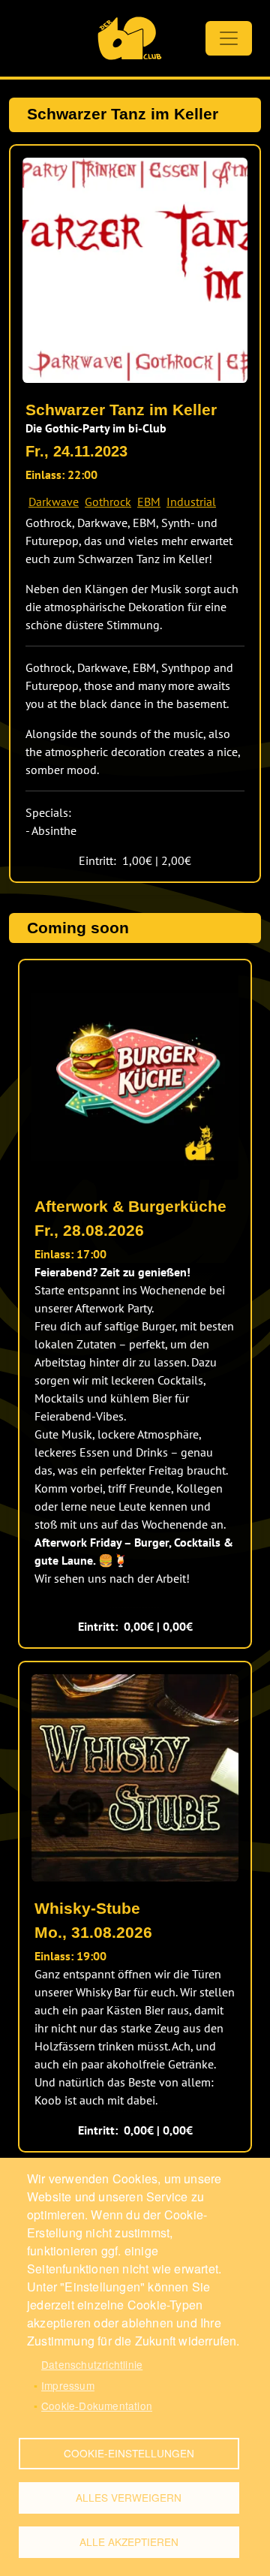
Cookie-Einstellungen (129, 2453)
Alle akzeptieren (129, 2541)
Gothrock (108, 502)
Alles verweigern (129, 2497)
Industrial (191, 502)
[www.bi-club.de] (129, 38)
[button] (135, 270)
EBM (149, 502)
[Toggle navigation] (229, 38)
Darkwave (54, 502)
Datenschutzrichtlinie (92, 2364)
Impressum (68, 2385)
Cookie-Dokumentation (97, 2406)
